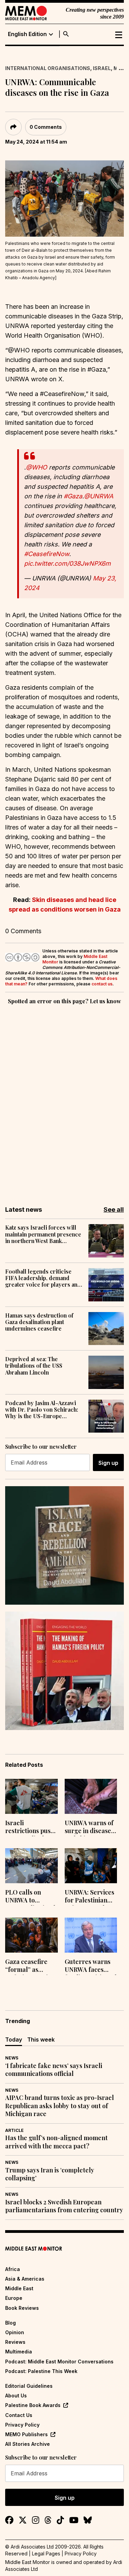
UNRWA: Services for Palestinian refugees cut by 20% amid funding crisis (91, 1897)
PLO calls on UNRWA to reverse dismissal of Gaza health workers (30, 1897)
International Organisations (48, 68)
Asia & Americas (25, 2279)
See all (114, 1210)
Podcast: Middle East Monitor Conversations (59, 2362)
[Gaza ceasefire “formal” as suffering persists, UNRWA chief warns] (31, 1935)
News (12, 2058)
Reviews (15, 2342)
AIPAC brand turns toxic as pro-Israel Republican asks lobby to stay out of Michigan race (60, 2106)
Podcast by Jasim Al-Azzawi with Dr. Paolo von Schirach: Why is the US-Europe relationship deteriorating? (42, 1410)
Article (14, 2130)
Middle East (19, 2288)
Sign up (108, 1463)
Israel (102, 68)
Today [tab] (14, 2040)
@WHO (36, 467)
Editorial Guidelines (29, 2386)
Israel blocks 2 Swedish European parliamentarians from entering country (64, 2206)
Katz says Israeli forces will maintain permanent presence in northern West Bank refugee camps (43, 1234)
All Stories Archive (28, 2444)
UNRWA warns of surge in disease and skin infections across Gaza (89, 1828)
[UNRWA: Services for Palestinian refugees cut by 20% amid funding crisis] (91, 1866)
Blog (10, 2323)
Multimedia (19, 2352)
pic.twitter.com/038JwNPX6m (67, 563)
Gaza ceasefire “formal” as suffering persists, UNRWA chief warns (31, 1966)
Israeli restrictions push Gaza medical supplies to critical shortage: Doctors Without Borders (30, 1828)
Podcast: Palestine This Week (41, 2371)
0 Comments (46, 127)
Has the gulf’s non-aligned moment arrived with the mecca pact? (56, 2142)
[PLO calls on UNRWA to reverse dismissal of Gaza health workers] (31, 1866)
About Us (16, 2396)
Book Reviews (22, 2308)
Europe (14, 2298)
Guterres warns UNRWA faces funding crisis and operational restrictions (91, 1966)
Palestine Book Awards (33, 2405)
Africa (13, 2269)
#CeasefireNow (47, 554)
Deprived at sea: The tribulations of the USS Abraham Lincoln (34, 1366)
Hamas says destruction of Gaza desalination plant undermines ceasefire (39, 1322)
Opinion (15, 2332)
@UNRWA (99, 496)
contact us (102, 984)
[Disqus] (64, 1100)
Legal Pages (46, 2554)
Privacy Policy (22, 2425)
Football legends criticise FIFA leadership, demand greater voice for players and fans (43, 1278)
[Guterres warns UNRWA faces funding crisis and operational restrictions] (91, 1935)
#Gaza (73, 496)
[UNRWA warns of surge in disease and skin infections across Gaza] (91, 1796)
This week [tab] (41, 2040)
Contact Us (19, 2415)
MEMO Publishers (26, 2434)
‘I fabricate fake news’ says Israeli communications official (54, 2070)
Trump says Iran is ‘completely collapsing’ (50, 2174)
